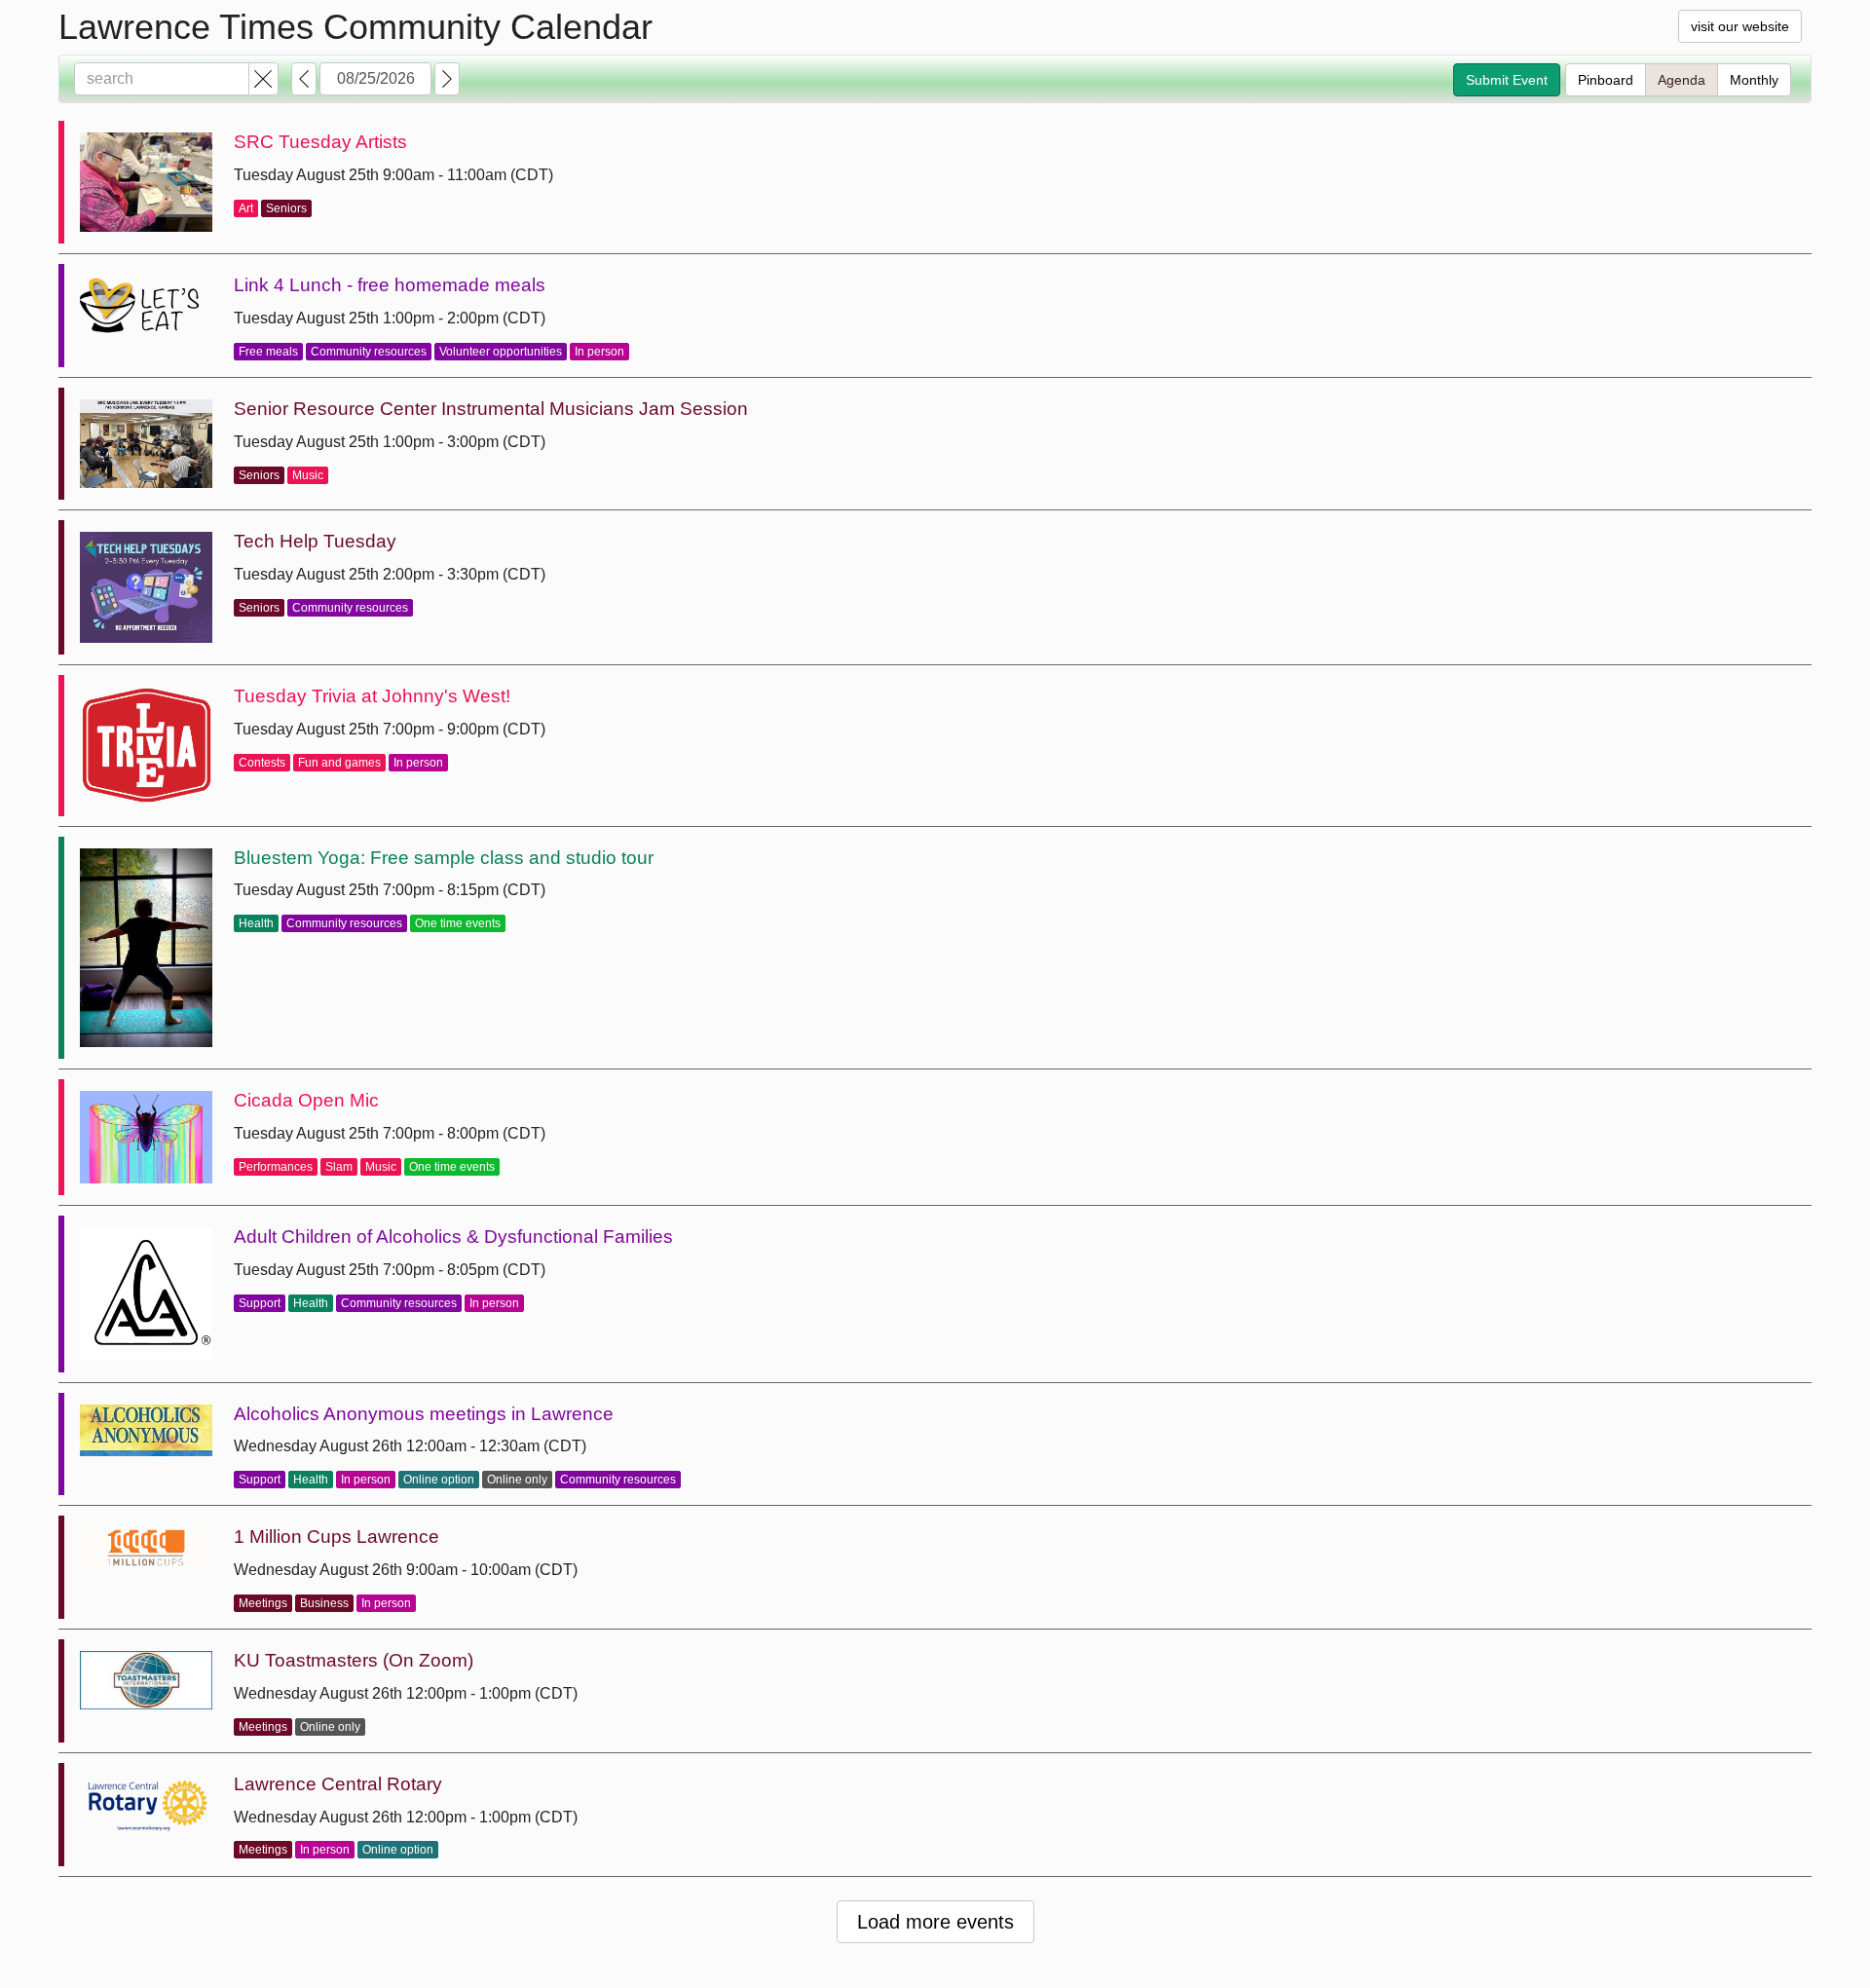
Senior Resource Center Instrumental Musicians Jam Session (491, 409)
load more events (935, 1922)
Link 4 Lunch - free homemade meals (390, 285)
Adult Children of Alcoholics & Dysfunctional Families (453, 1237)
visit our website (1740, 26)
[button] (263, 79)
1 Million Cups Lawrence (337, 1537)
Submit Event (1507, 80)
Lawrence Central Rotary (338, 1784)
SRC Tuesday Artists (320, 142)
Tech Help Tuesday (315, 541)
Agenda (1682, 80)
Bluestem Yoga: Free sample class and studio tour (444, 858)
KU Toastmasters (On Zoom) (354, 1660)
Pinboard (1606, 80)
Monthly (1754, 80)
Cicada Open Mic (306, 1100)
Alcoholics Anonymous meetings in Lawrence (424, 1414)
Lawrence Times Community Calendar (355, 27)
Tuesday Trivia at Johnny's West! (372, 696)
